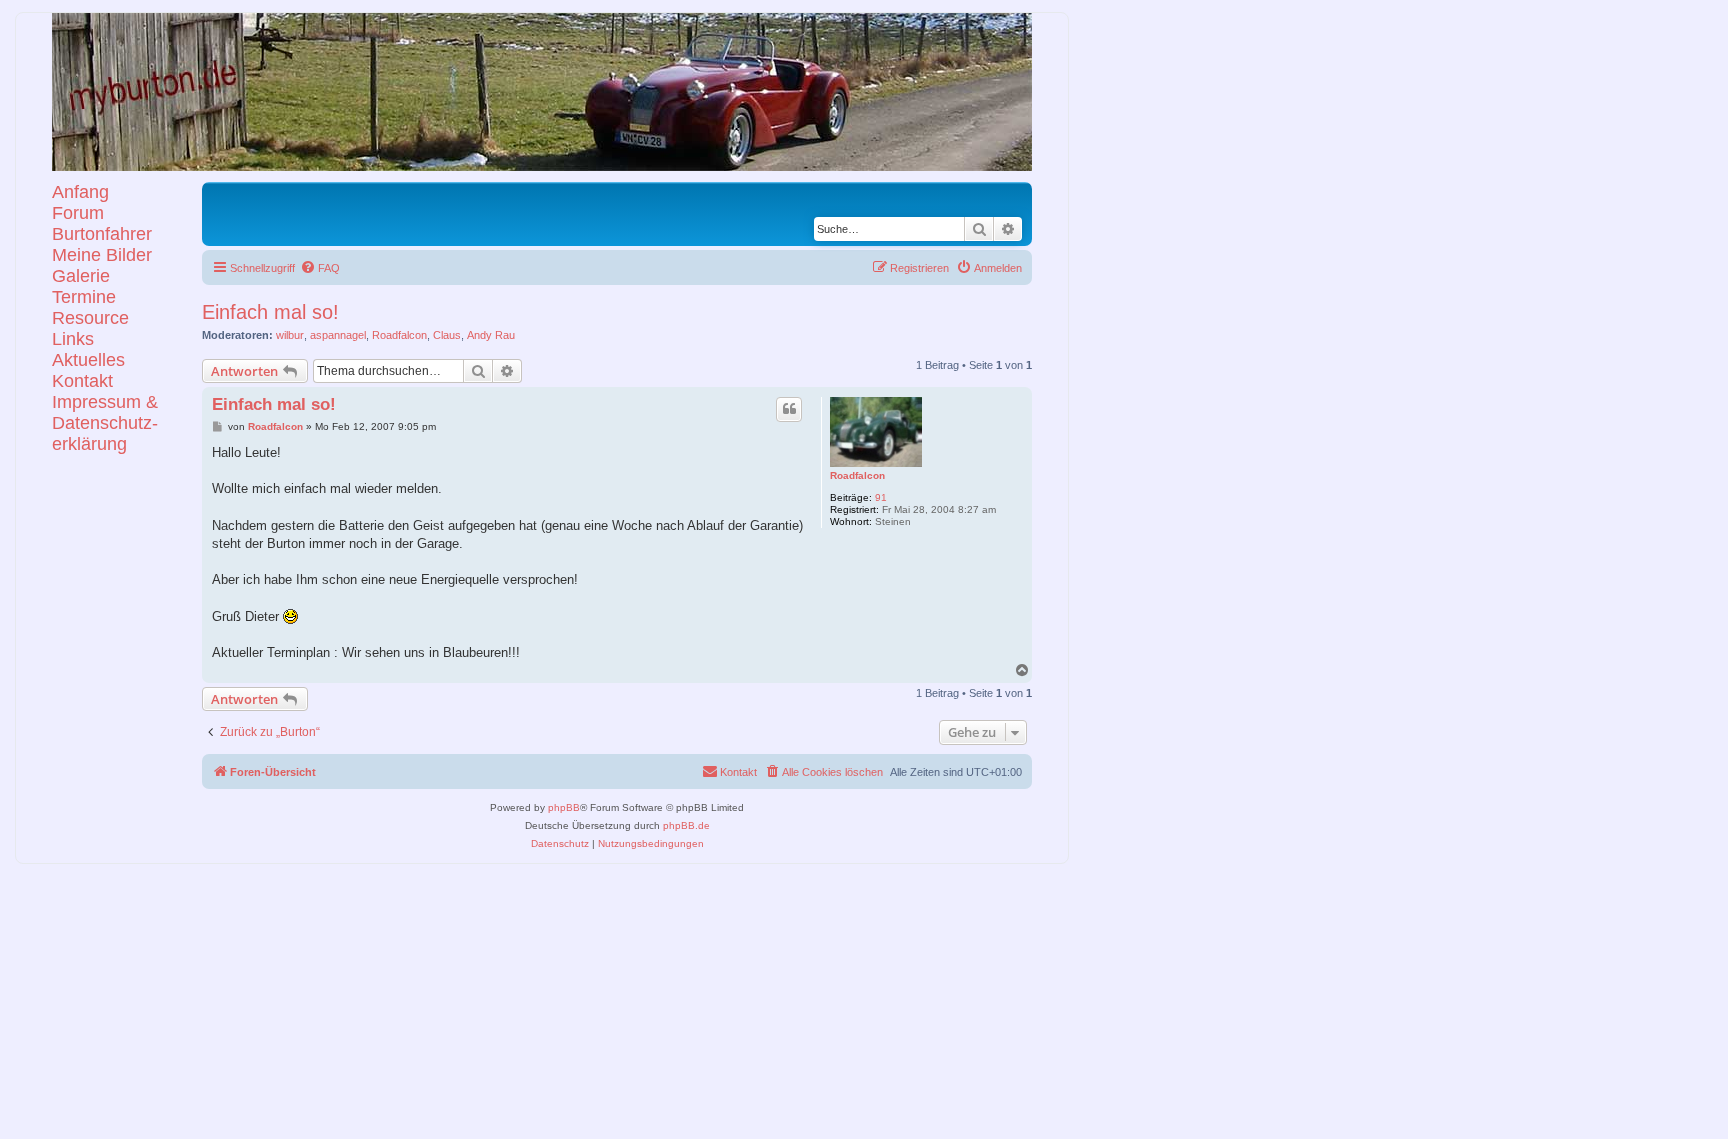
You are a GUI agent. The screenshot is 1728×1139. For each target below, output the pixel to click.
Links (73, 339)
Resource (90, 318)
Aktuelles (88, 360)
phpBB (564, 807)
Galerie (81, 276)
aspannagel (338, 335)
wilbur (290, 335)
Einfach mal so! (270, 312)
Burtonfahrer (102, 234)
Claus (447, 335)
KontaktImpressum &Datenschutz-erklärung (105, 412)
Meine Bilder (102, 255)
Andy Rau (491, 335)
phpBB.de (686, 825)
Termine (84, 297)
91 (881, 497)
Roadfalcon (399, 335)
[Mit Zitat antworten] (789, 409)
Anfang (80, 192)
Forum (78, 213)
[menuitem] (320, 268)
